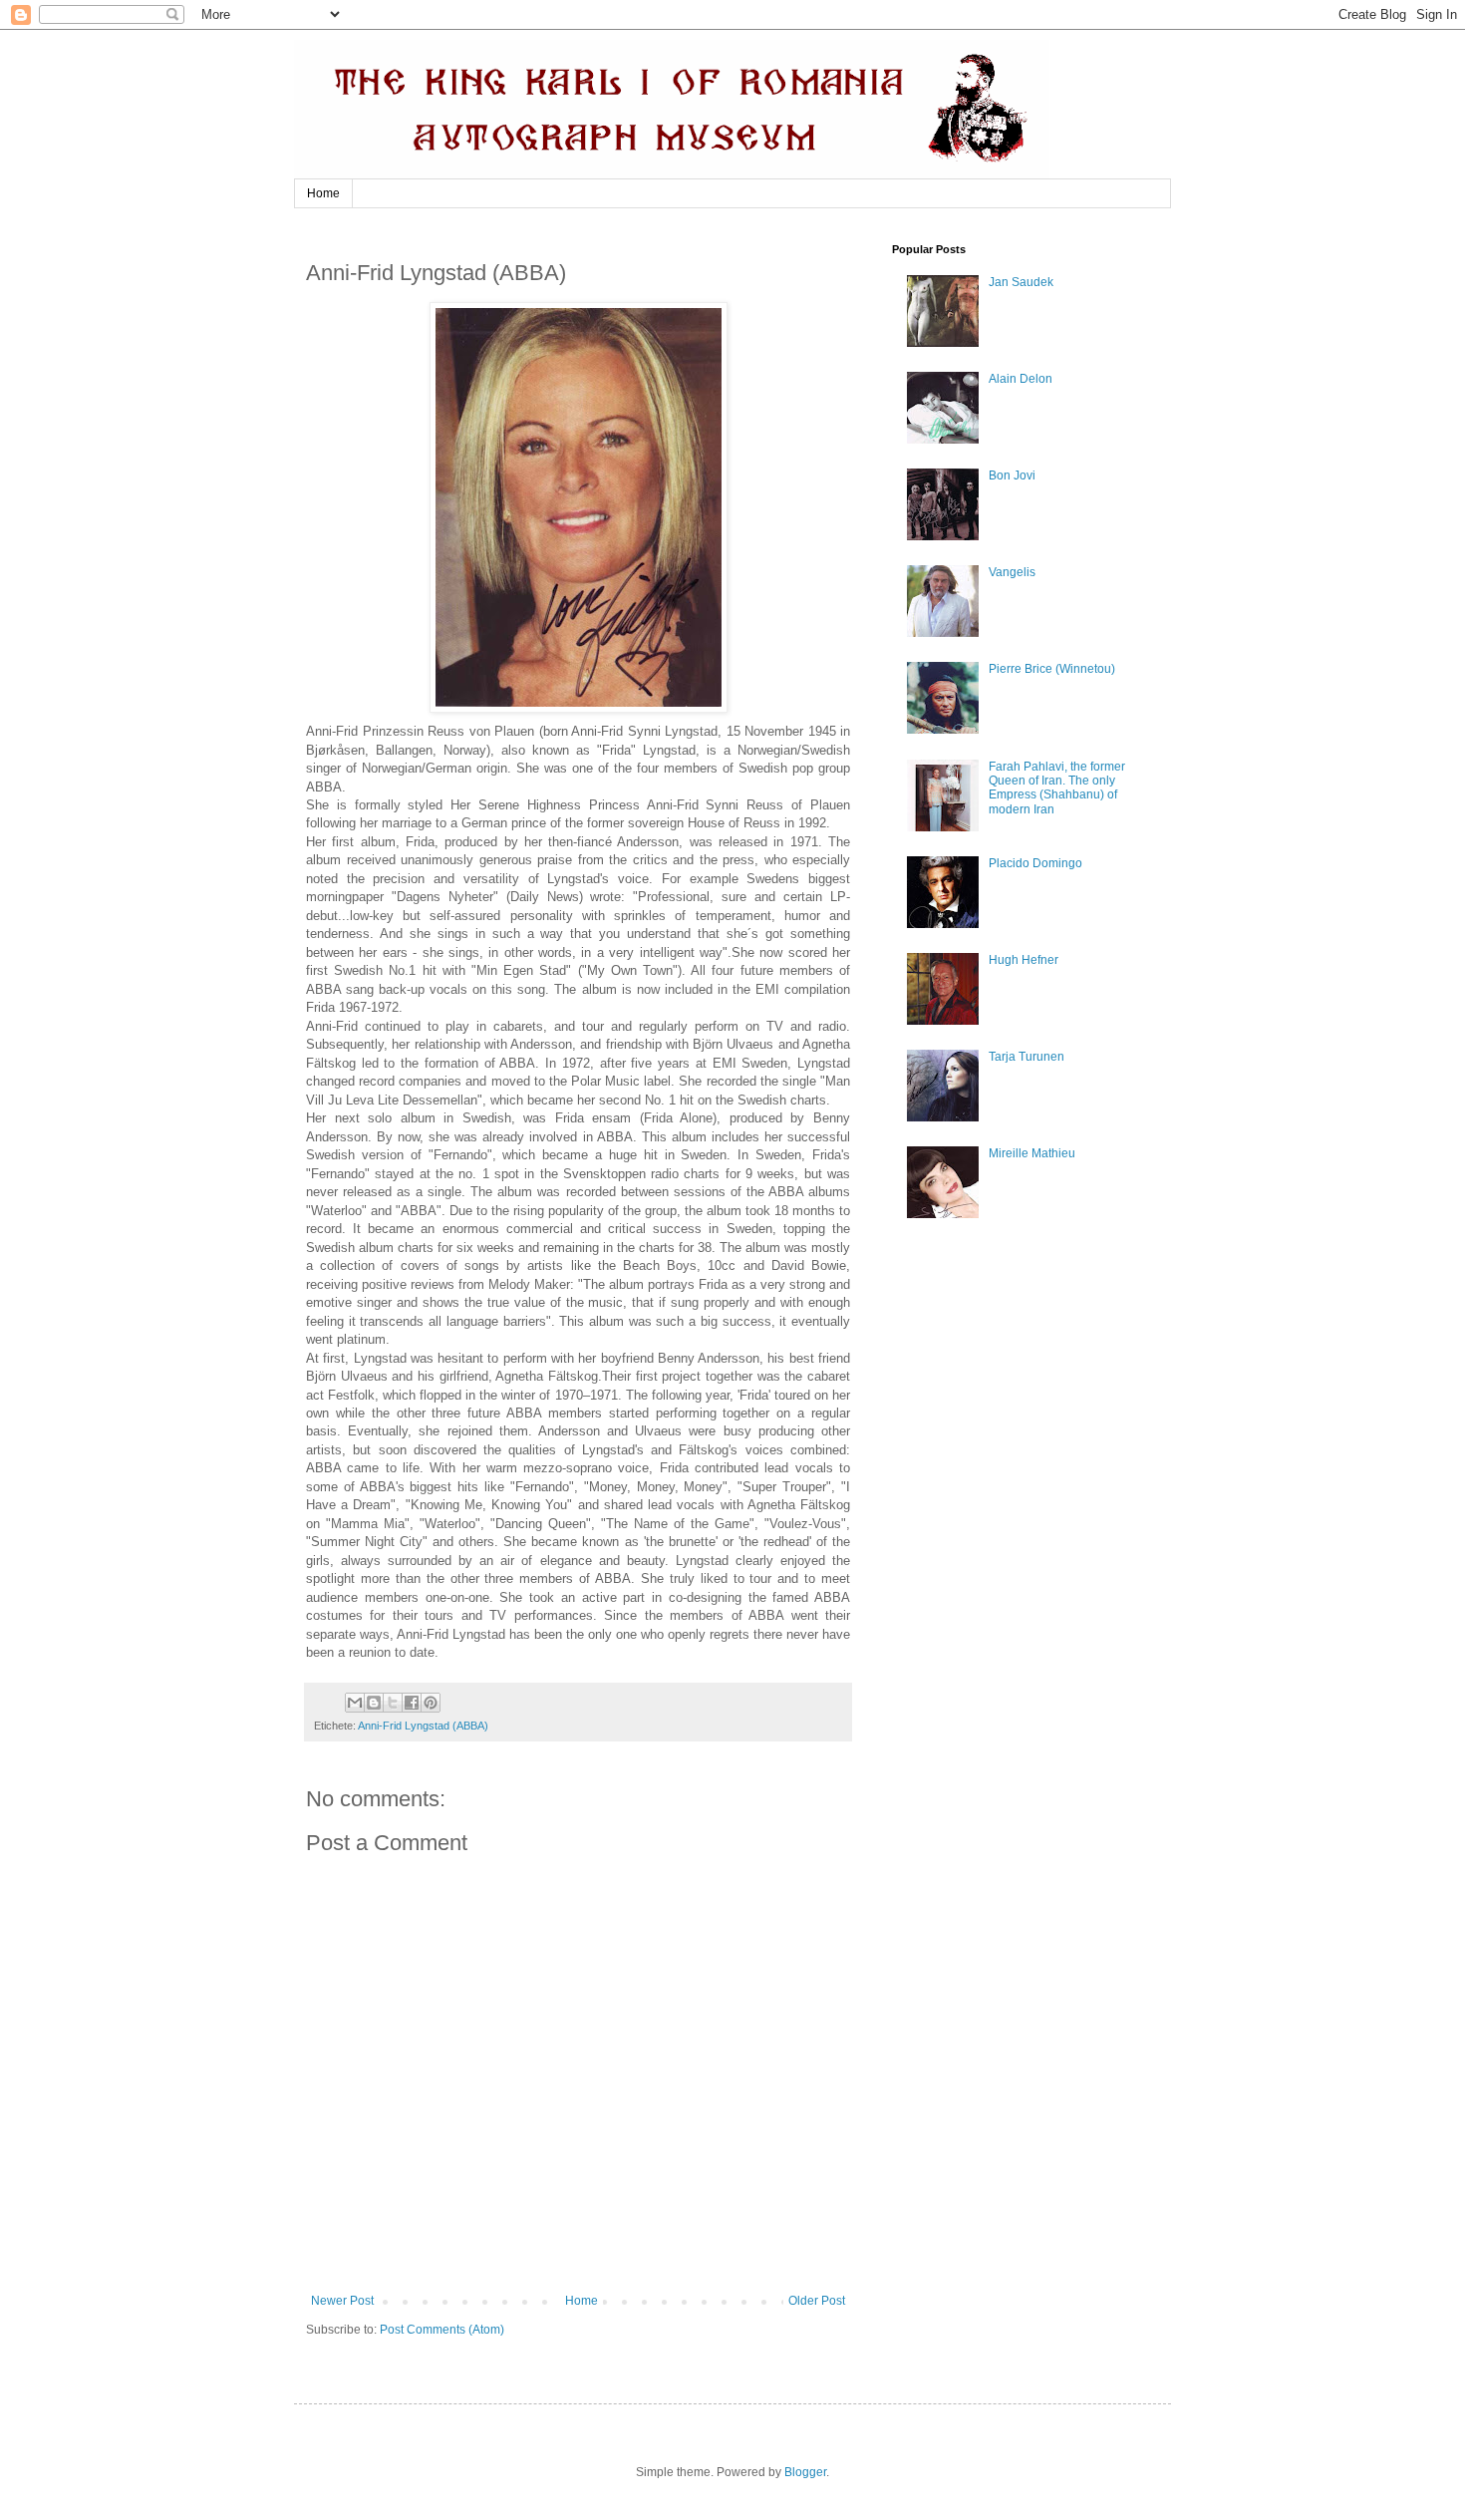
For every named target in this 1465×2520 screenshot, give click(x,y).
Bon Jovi (1012, 475)
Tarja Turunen (1026, 1057)
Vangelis (1012, 572)
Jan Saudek (1021, 282)
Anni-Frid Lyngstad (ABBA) (423, 1726)
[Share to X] (393, 1703)
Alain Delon (1021, 379)
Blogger (805, 2472)
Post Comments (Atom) (442, 2330)
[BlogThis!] (374, 1703)
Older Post (817, 2301)
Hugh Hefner (1024, 960)
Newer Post (342, 2301)
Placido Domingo (1035, 863)
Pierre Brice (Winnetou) (1052, 669)
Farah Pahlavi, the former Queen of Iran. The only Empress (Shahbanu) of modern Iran (1057, 788)
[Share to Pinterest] (431, 1703)
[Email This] (355, 1703)
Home (323, 193)
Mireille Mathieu (1032, 1153)
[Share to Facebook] (412, 1703)
